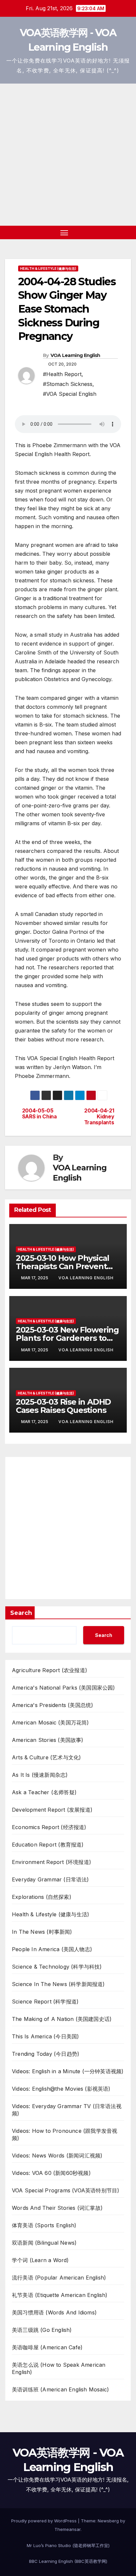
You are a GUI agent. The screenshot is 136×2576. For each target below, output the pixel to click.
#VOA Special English (70, 394)
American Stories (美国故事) (48, 1740)
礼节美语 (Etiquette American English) (60, 2295)
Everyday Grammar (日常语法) (51, 1879)
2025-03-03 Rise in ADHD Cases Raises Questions (63, 1406)
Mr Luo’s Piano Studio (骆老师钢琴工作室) (68, 2545)
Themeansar (68, 2529)
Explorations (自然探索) (42, 1897)
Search (21, 1613)
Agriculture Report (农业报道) (50, 1670)
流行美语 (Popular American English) (59, 2278)
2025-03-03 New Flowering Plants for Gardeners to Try (67, 1338)
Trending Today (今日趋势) (46, 2054)
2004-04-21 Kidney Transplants (99, 1117)
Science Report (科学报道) (45, 2002)
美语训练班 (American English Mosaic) (60, 2389)
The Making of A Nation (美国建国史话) (62, 2019)
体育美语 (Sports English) (44, 2225)
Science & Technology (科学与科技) (57, 1967)
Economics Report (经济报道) (49, 1827)
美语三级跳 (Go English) (42, 2330)
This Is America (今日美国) (45, 2036)
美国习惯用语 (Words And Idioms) (54, 2312)
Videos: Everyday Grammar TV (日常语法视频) (67, 2110)
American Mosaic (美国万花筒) (51, 1722)
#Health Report (62, 374)
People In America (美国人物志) (52, 1949)
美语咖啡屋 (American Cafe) (47, 2347)
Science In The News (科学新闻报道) (58, 1984)
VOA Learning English (75, 355)
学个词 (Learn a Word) (40, 2260)
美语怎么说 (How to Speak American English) (59, 2368)
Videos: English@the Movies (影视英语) (61, 2089)
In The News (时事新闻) (42, 1932)
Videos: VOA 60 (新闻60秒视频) (51, 2173)
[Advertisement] (68, 155)
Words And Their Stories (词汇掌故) (57, 2208)
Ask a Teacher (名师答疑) (44, 1792)
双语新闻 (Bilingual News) (44, 2243)
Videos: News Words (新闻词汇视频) (57, 2155)
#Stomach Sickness (68, 384)
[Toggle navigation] (64, 233)
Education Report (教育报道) (48, 1845)
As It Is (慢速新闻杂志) (40, 1775)
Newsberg (108, 2521)
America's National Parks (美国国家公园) (64, 1688)
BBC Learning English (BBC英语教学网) (68, 2561)
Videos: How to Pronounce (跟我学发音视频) (65, 2134)
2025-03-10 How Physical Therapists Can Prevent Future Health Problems (63, 1266)
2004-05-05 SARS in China (39, 1114)
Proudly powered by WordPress (45, 2521)
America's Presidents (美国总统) (52, 1705)
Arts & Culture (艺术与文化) (46, 1757)
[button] (116, 233)
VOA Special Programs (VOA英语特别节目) (66, 2190)
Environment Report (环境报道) (51, 1862)
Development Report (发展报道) (52, 1810)
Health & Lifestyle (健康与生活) (48, 268)
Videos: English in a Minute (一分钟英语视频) (68, 2071)
